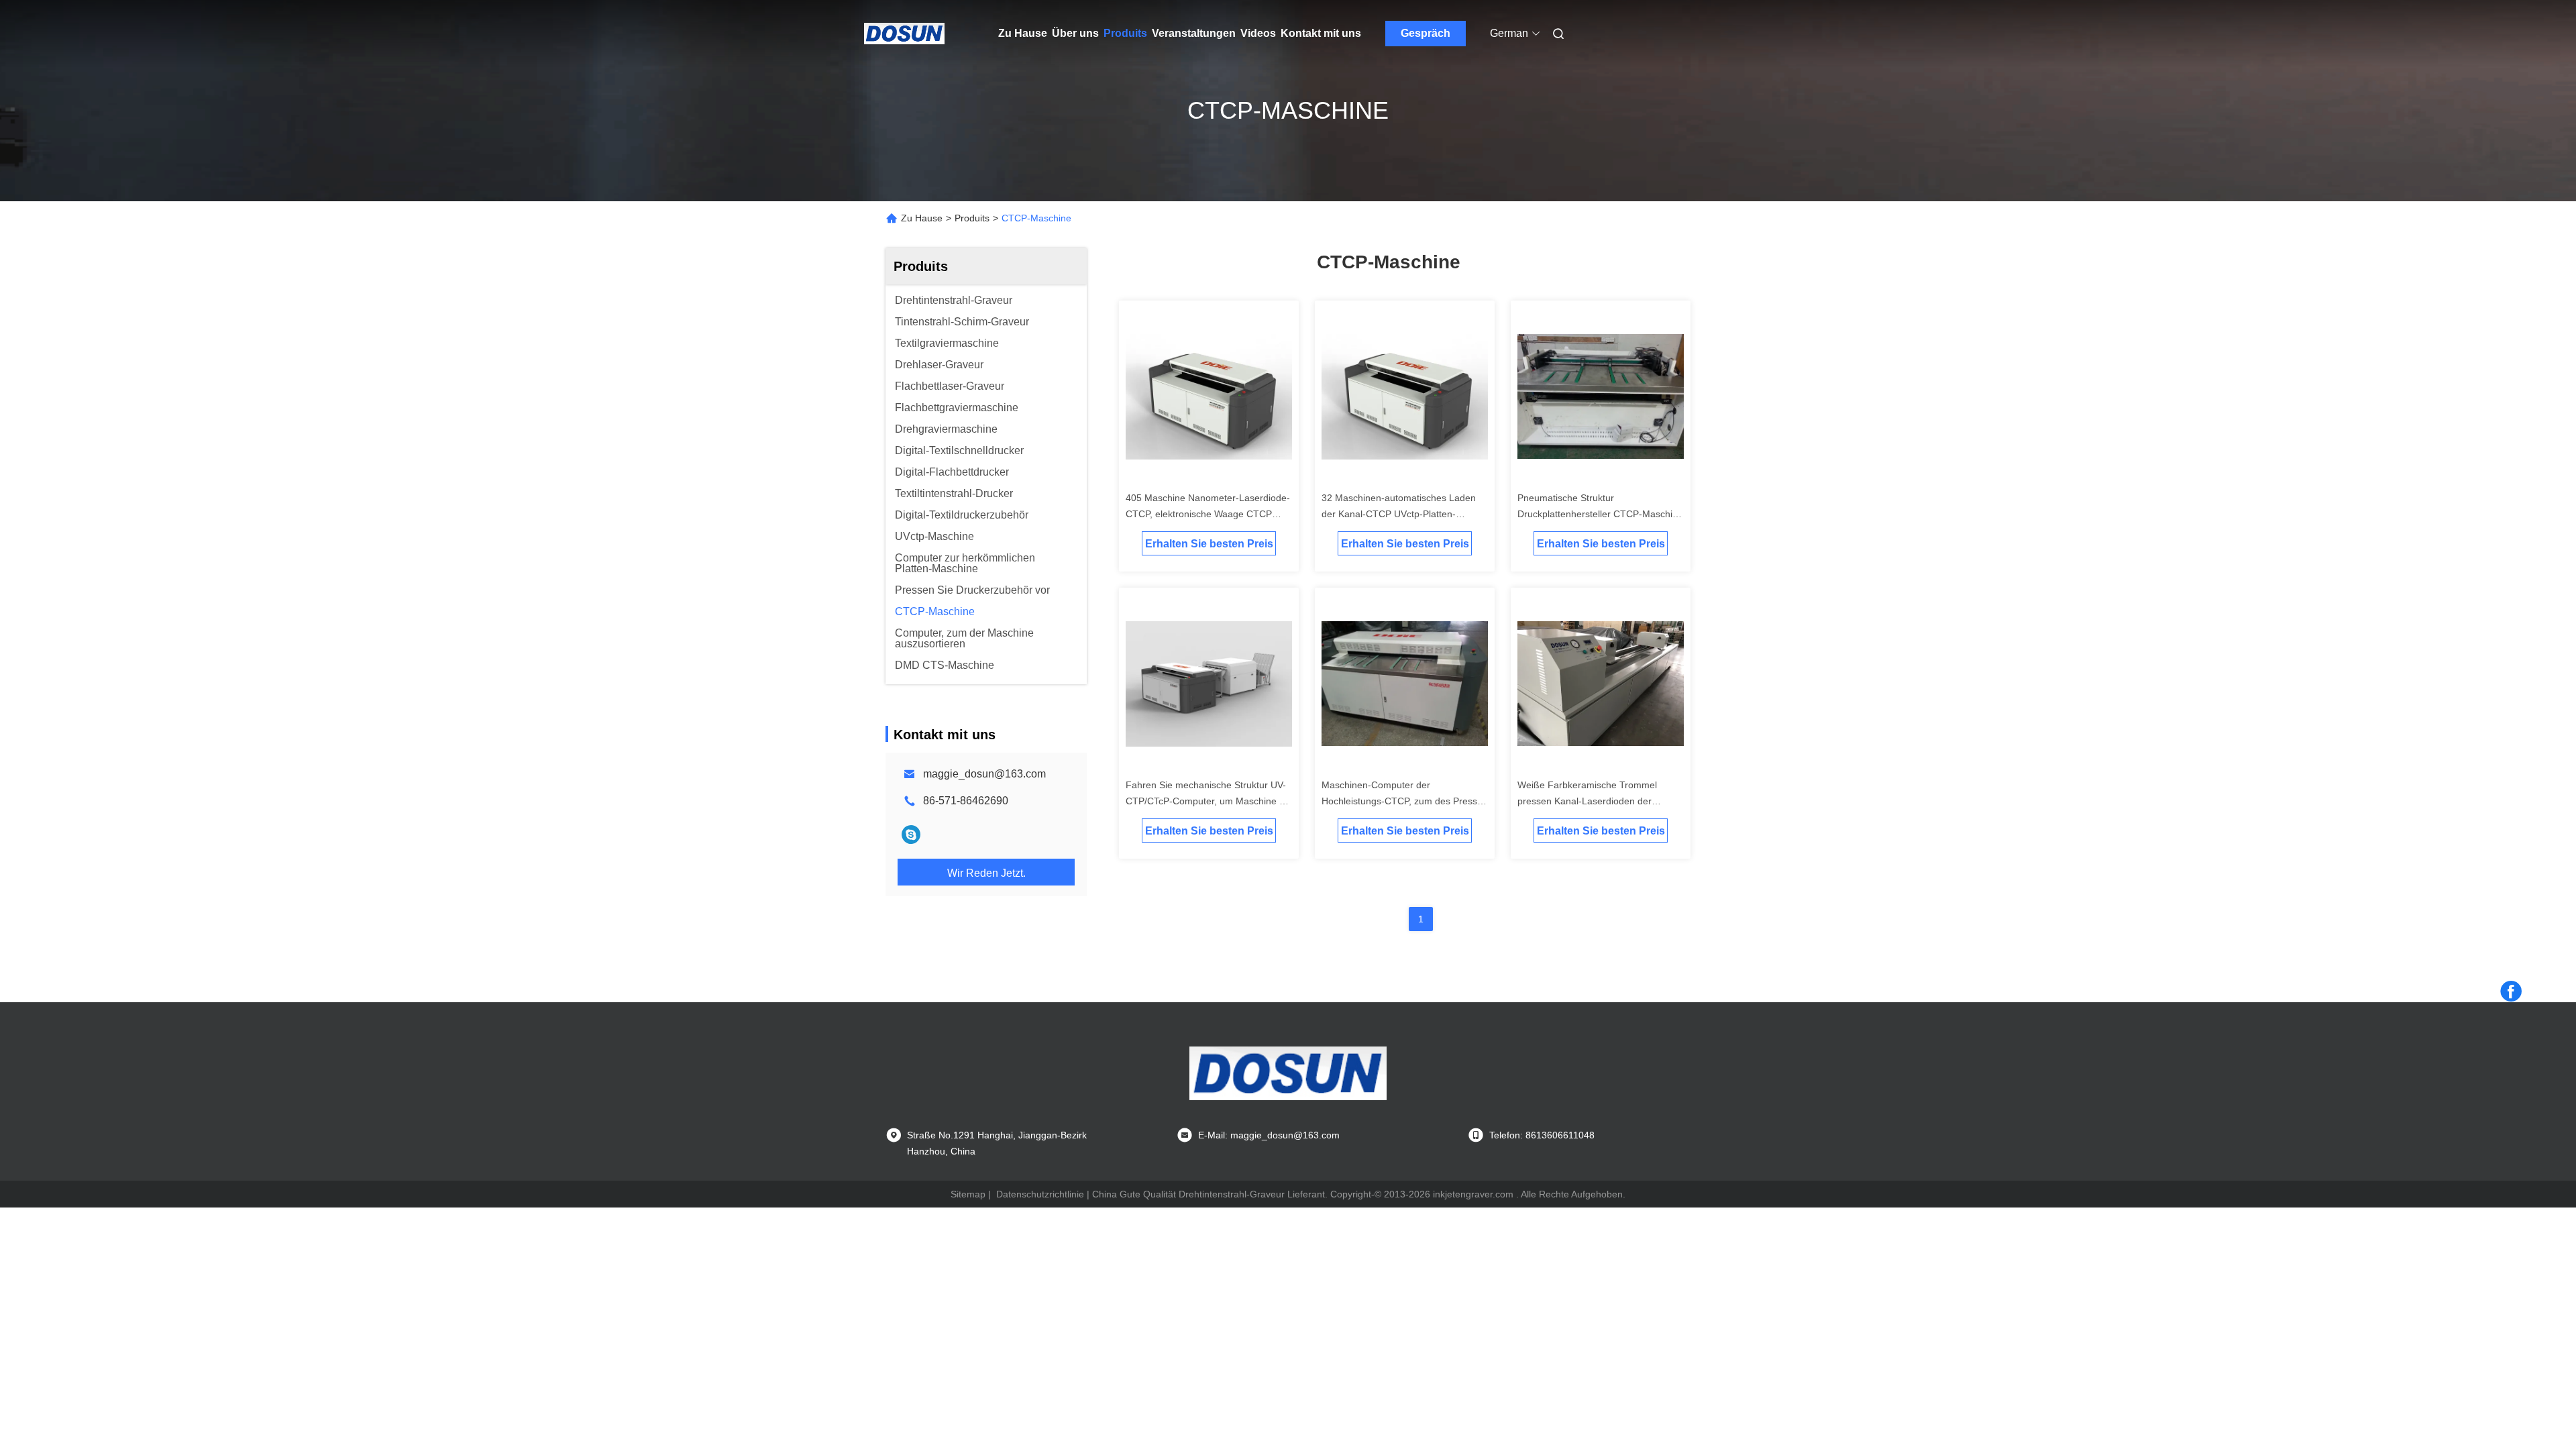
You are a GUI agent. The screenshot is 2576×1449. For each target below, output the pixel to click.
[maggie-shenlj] (911, 835)
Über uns (1075, 33)
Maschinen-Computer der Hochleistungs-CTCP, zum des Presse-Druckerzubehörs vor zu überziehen (1404, 801)
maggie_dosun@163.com (984, 774)
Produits (1125, 33)
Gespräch (1426, 33)
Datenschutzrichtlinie (1040, 1194)
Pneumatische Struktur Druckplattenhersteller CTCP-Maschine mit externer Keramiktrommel (1600, 514)
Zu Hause (1023, 33)
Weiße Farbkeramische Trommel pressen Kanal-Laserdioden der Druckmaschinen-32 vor (1587, 801)
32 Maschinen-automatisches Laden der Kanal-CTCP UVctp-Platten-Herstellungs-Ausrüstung (1399, 514)
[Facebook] (2511, 991)
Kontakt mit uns (1321, 33)
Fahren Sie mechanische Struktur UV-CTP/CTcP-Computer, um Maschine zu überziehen (1207, 801)
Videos (1258, 33)
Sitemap (968, 1194)
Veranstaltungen (1194, 33)
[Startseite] (904, 34)
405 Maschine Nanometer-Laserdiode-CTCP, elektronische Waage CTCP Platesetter (1208, 514)
